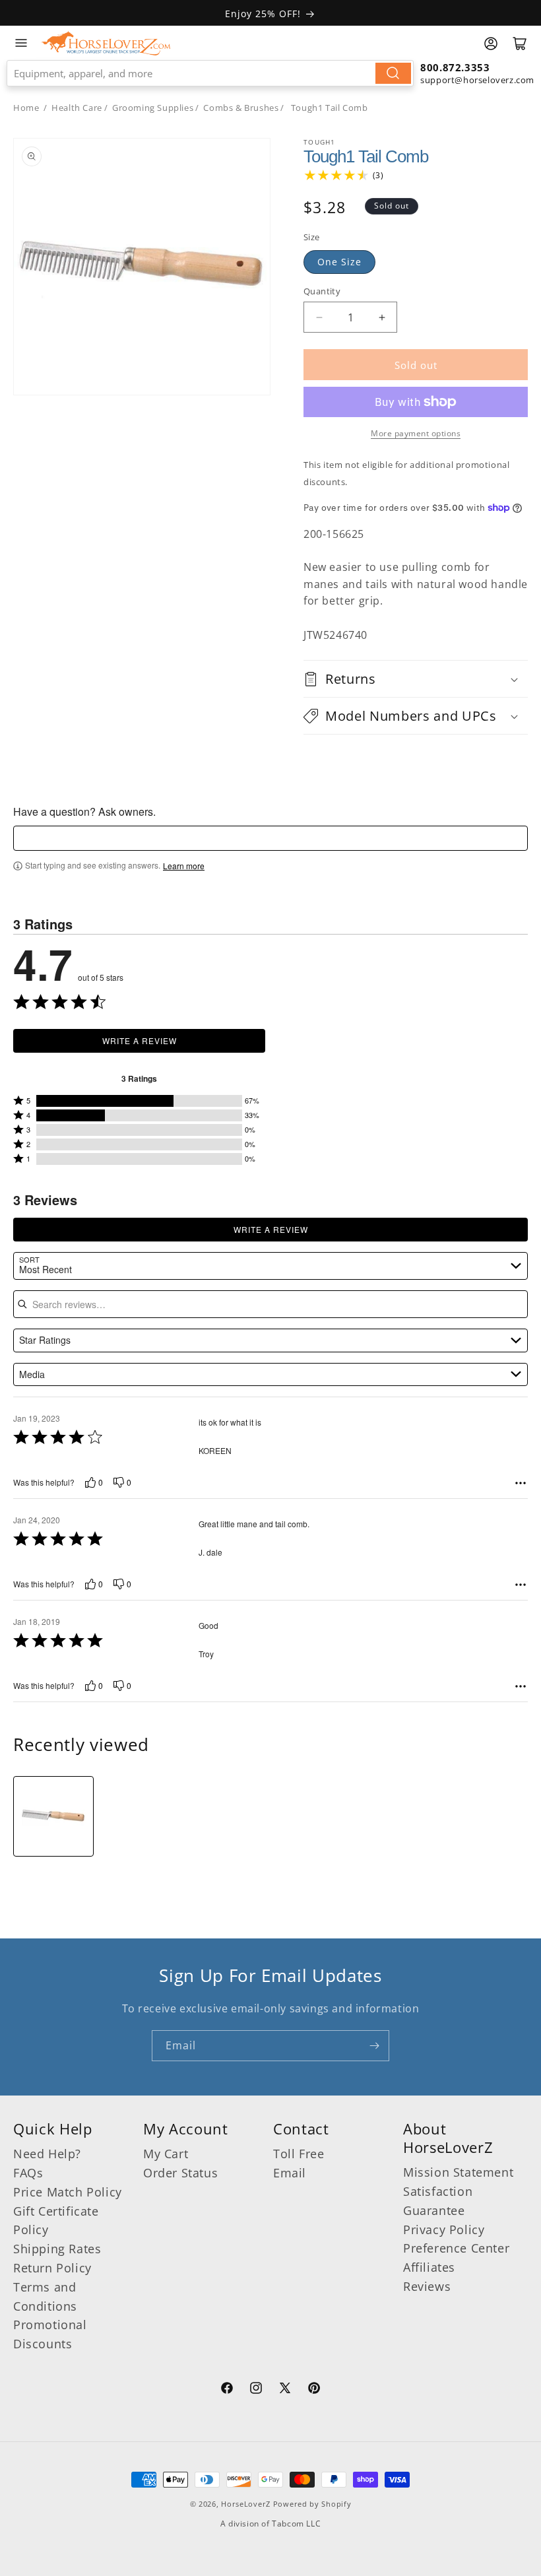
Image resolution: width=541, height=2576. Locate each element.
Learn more (184, 866)
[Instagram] (256, 2390)
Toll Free (299, 2154)
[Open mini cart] (520, 44)
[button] (416, 679)
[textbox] (270, 838)
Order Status (180, 2173)
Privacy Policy (444, 2229)
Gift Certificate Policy (56, 2221)
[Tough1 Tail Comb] (53, 1816)
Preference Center (456, 2248)
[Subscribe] (374, 2046)
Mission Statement (458, 2172)
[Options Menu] (521, 1483)
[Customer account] (491, 44)
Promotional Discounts (50, 2334)
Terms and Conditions (45, 2296)
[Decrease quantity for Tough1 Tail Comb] (319, 317)
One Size (339, 262)
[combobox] (210, 73)
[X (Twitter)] (285, 2390)
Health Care (77, 108)
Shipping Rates (57, 2249)
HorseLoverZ (246, 2504)
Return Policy (52, 2268)
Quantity (322, 291)
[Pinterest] (314, 2390)
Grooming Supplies (153, 108)
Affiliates (429, 2267)
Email (290, 2173)
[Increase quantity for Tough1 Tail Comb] (382, 317)
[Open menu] (21, 43)
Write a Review (140, 1040)
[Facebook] (227, 2390)
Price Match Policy (68, 2192)
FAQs (28, 2173)
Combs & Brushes (241, 108)
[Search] (393, 73)
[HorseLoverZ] (106, 43)
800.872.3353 (455, 67)
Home (26, 108)
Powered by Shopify (312, 2504)
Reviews (427, 2286)
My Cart (166, 2154)
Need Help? (47, 2154)
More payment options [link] (416, 433)
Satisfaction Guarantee (438, 2201)
